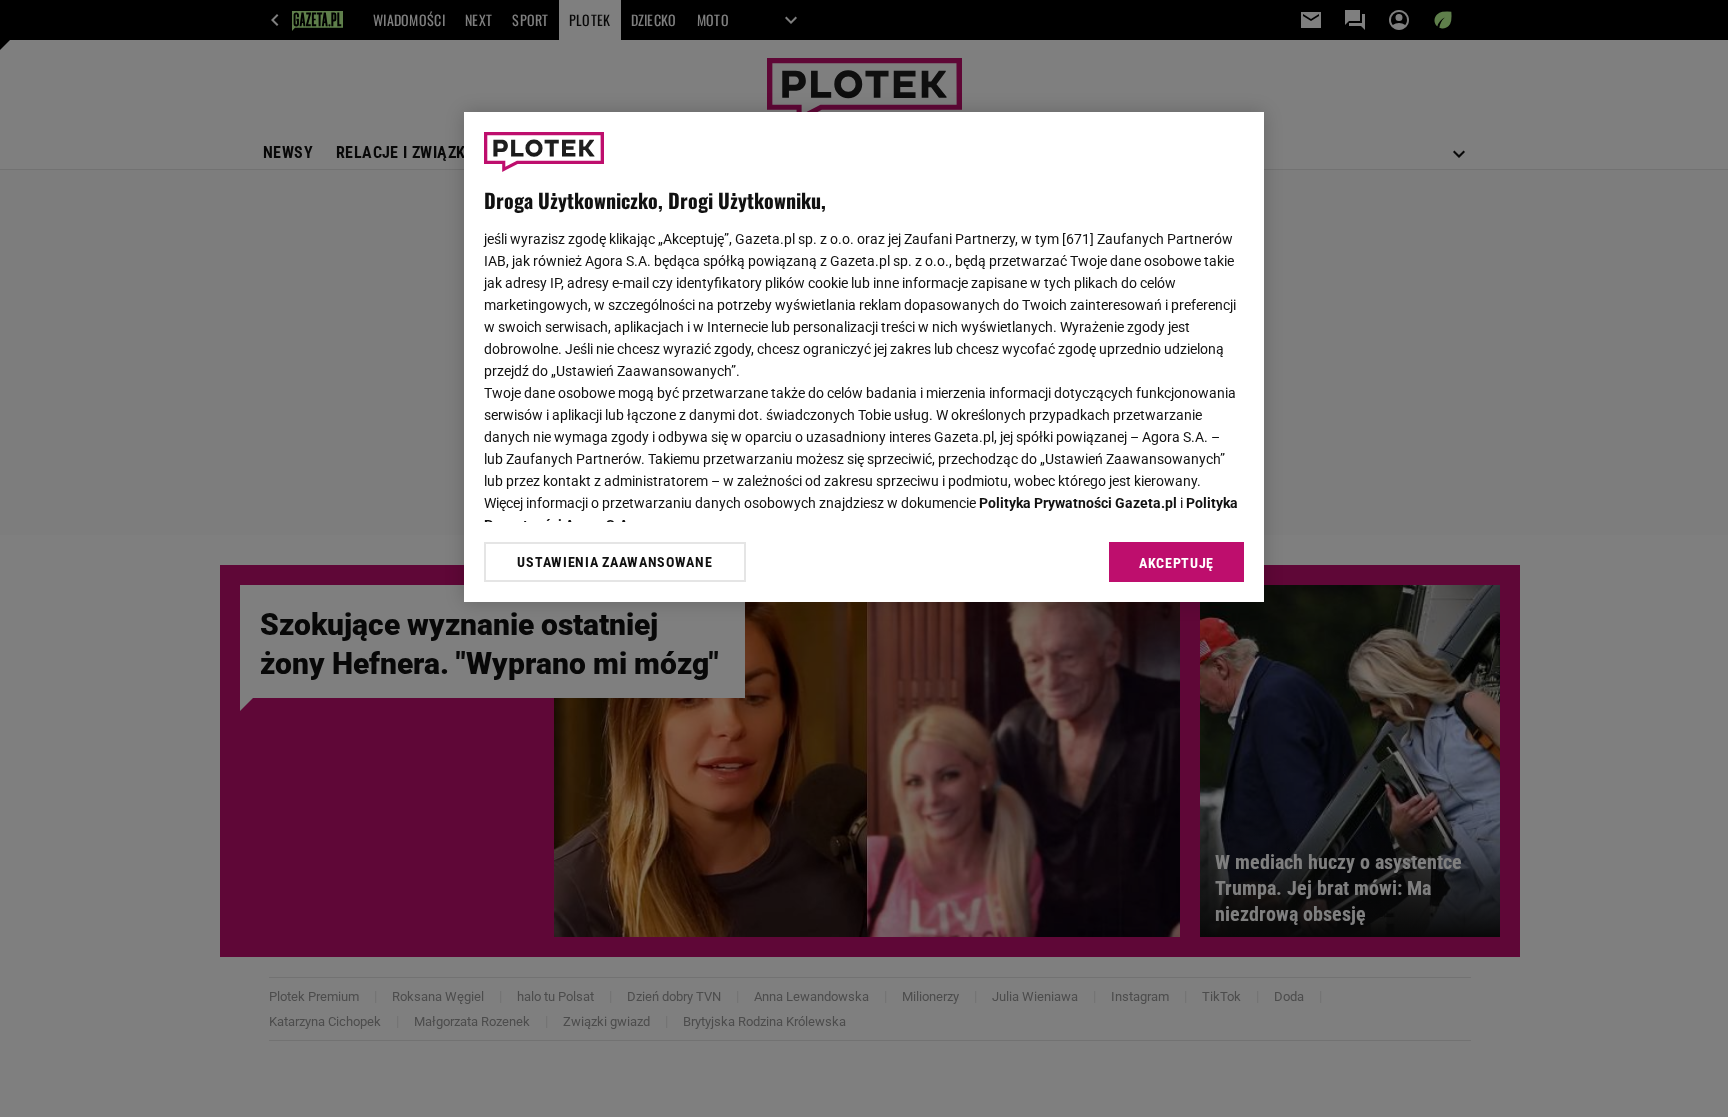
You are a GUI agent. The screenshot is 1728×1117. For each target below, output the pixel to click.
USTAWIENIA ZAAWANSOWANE (614, 562)
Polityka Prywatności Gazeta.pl (1078, 503)
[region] (864, 357)
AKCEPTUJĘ (1176, 563)
